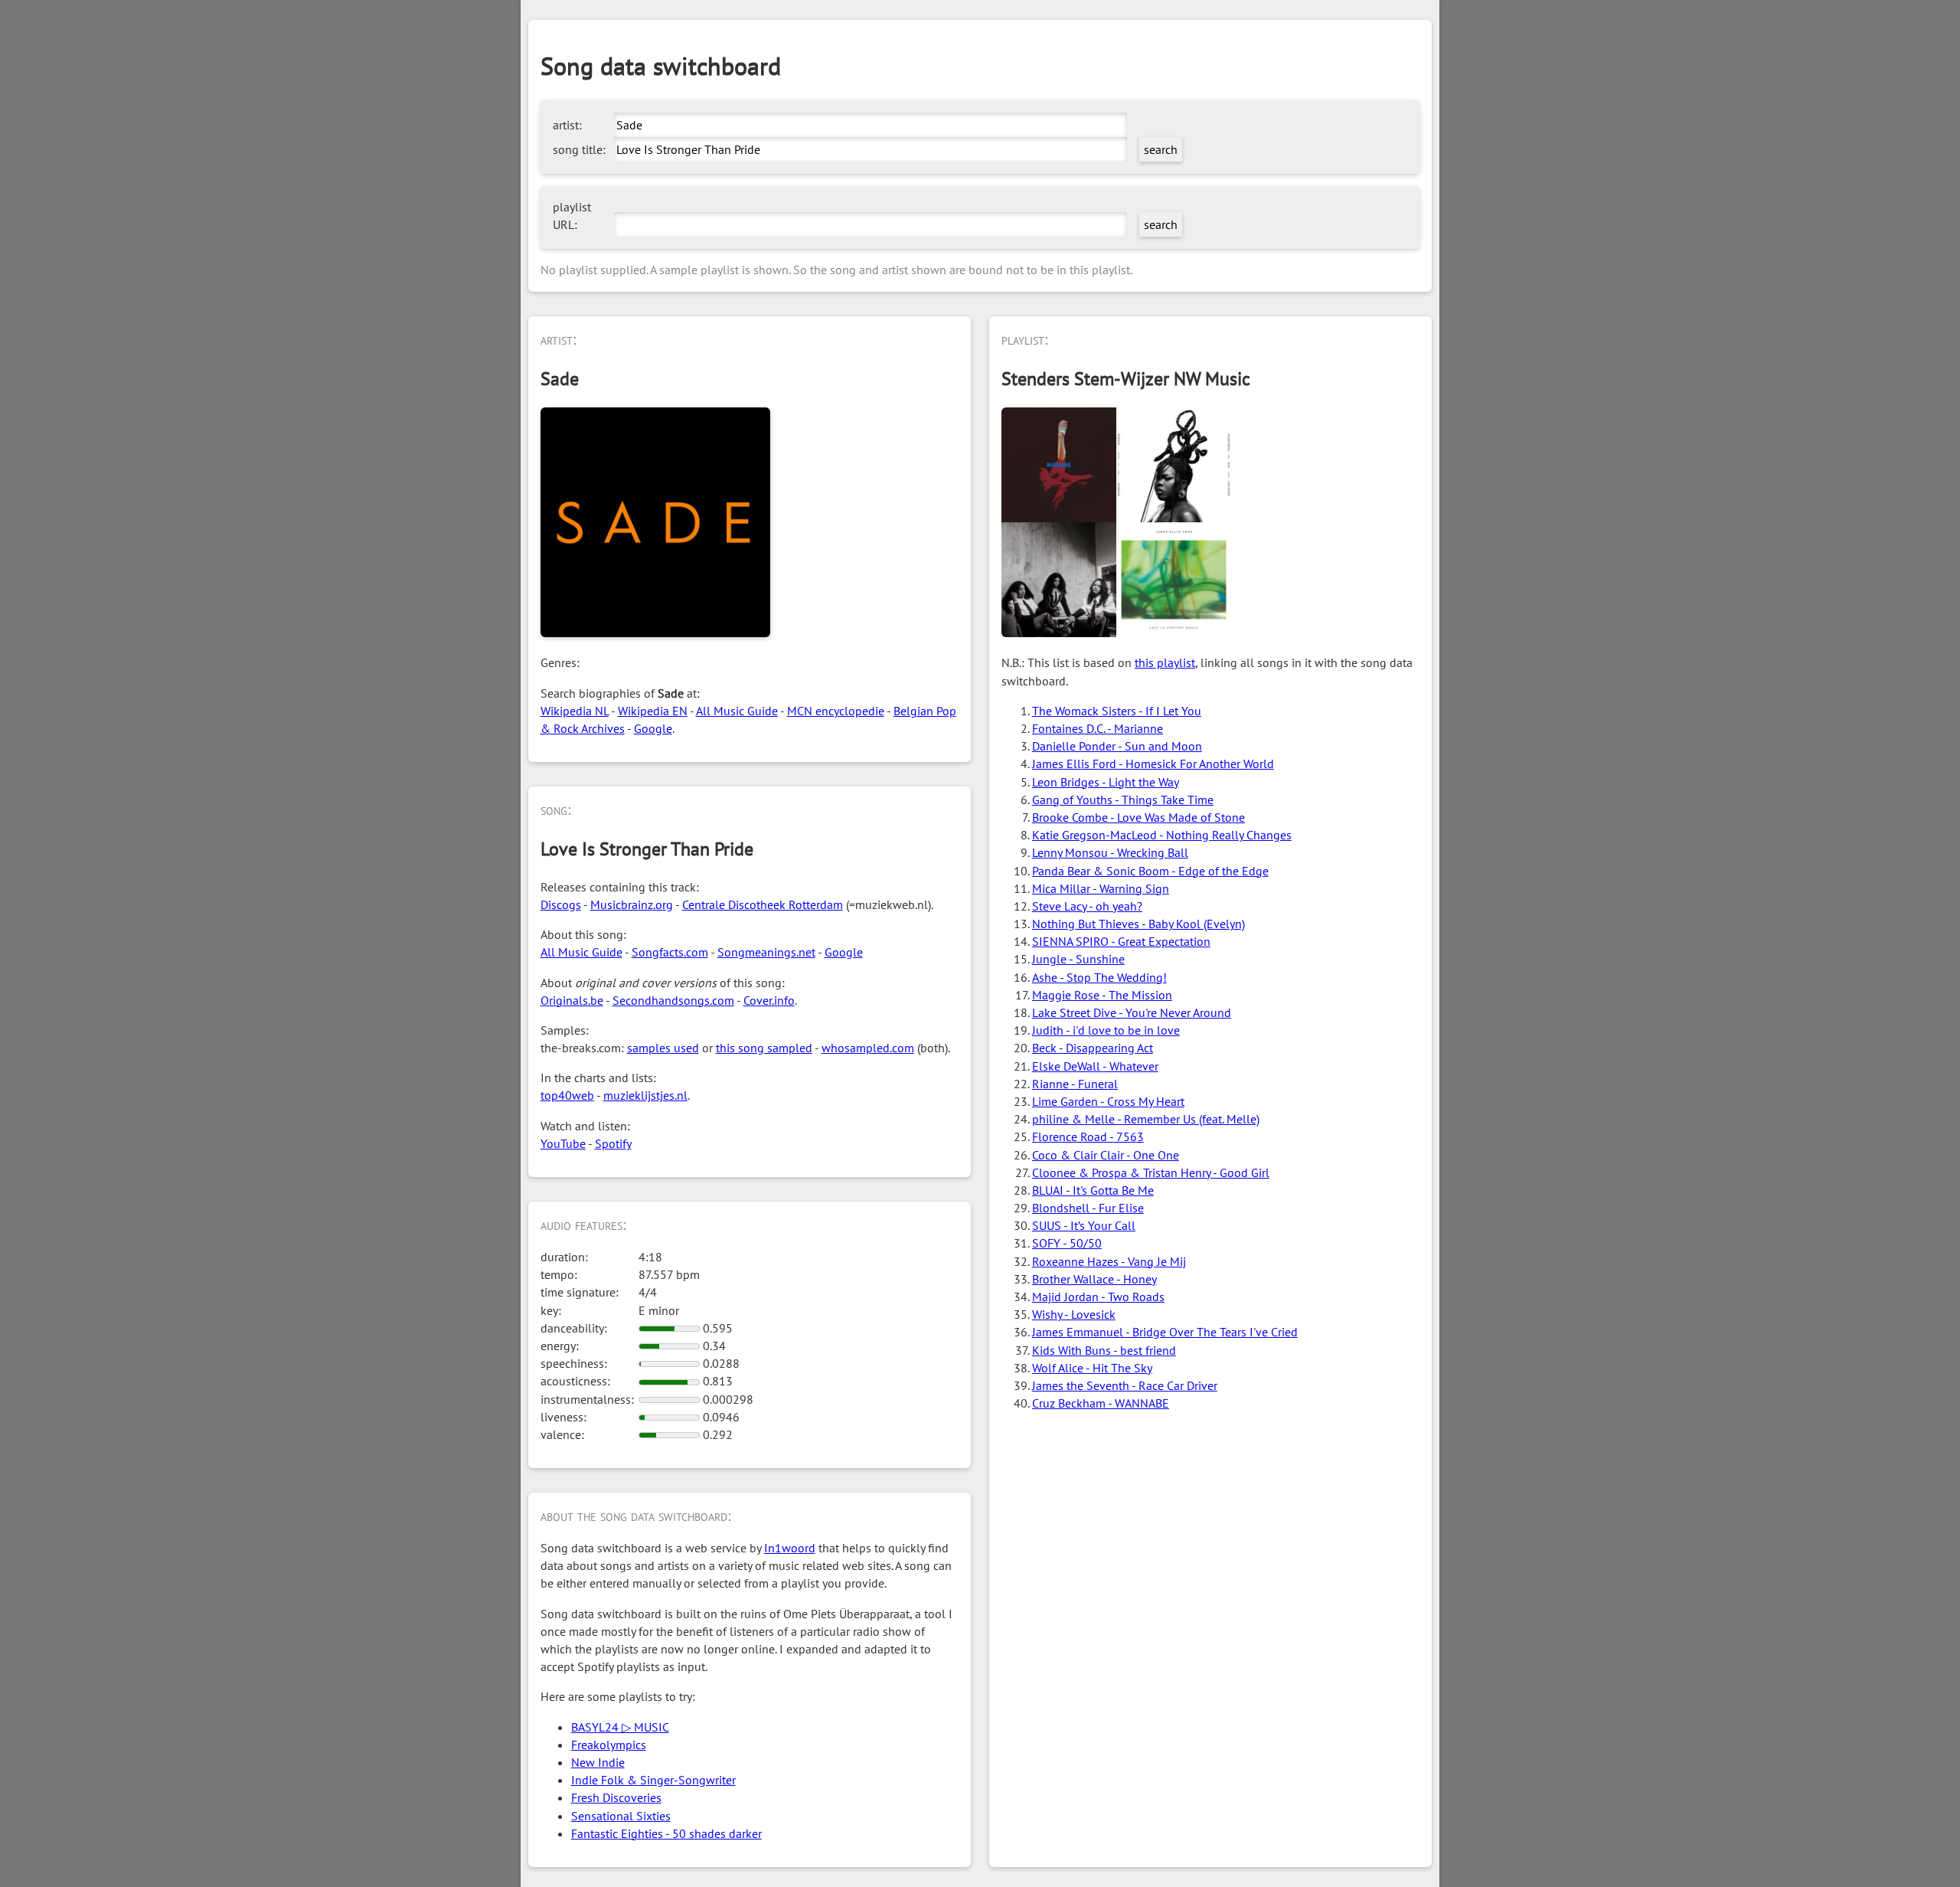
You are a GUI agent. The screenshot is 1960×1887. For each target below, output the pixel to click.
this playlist (1165, 662)
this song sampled (764, 1048)
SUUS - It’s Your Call (1084, 1225)
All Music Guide (737, 711)
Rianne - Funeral (1075, 1084)
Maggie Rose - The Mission (1102, 995)
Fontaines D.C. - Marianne (1098, 728)
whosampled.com (868, 1048)
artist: (567, 125)
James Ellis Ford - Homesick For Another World (1153, 764)
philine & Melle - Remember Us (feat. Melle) (1146, 1119)
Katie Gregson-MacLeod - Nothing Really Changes (1162, 835)
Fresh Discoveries (616, 1797)
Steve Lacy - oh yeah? (1087, 906)
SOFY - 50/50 (1067, 1243)
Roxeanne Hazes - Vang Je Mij (1109, 1261)
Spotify (613, 1143)
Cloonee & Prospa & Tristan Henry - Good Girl (1151, 1172)
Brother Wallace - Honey (1094, 1279)
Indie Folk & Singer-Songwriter (653, 1780)
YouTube (563, 1143)
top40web (567, 1095)
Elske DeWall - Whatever (1095, 1066)
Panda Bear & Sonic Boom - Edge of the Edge (1150, 871)
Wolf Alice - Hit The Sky (1092, 1368)
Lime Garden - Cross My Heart (1108, 1101)
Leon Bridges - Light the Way (1106, 782)
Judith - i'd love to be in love (1106, 1030)
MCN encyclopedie (836, 711)
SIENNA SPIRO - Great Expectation (1121, 941)
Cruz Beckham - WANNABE (1101, 1403)
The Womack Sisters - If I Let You (1117, 711)
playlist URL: (572, 216)
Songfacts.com (670, 952)
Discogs (561, 904)
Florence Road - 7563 (1088, 1136)
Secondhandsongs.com (673, 1000)
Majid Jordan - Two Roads (1098, 1297)
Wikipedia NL (575, 711)
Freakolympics (609, 1745)
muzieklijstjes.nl (645, 1095)
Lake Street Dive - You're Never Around (1132, 1012)
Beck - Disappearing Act (1093, 1048)
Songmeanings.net (766, 952)
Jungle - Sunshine (1078, 959)
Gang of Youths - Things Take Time (1123, 800)
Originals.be (572, 1000)
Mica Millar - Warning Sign (1101, 888)
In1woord (790, 1548)
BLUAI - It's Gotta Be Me (1093, 1190)
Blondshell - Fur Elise (1088, 1208)
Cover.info (769, 1000)
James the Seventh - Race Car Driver (1125, 1385)
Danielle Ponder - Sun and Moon (1117, 746)
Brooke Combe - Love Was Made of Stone (1138, 817)
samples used (663, 1048)
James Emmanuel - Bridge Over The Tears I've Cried (1165, 1332)
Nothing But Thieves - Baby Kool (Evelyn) (1138, 924)
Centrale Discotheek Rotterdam (763, 904)
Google (653, 728)
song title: (579, 149)
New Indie (598, 1762)
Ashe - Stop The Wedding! (1099, 977)
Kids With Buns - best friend (1104, 1350)
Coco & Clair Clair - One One (1106, 1155)
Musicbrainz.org (632, 904)
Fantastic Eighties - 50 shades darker (666, 1833)
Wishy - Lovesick (1074, 1314)
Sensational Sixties (621, 1816)
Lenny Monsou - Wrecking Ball (1110, 852)
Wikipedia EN (653, 711)
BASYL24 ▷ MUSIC (620, 1727)
